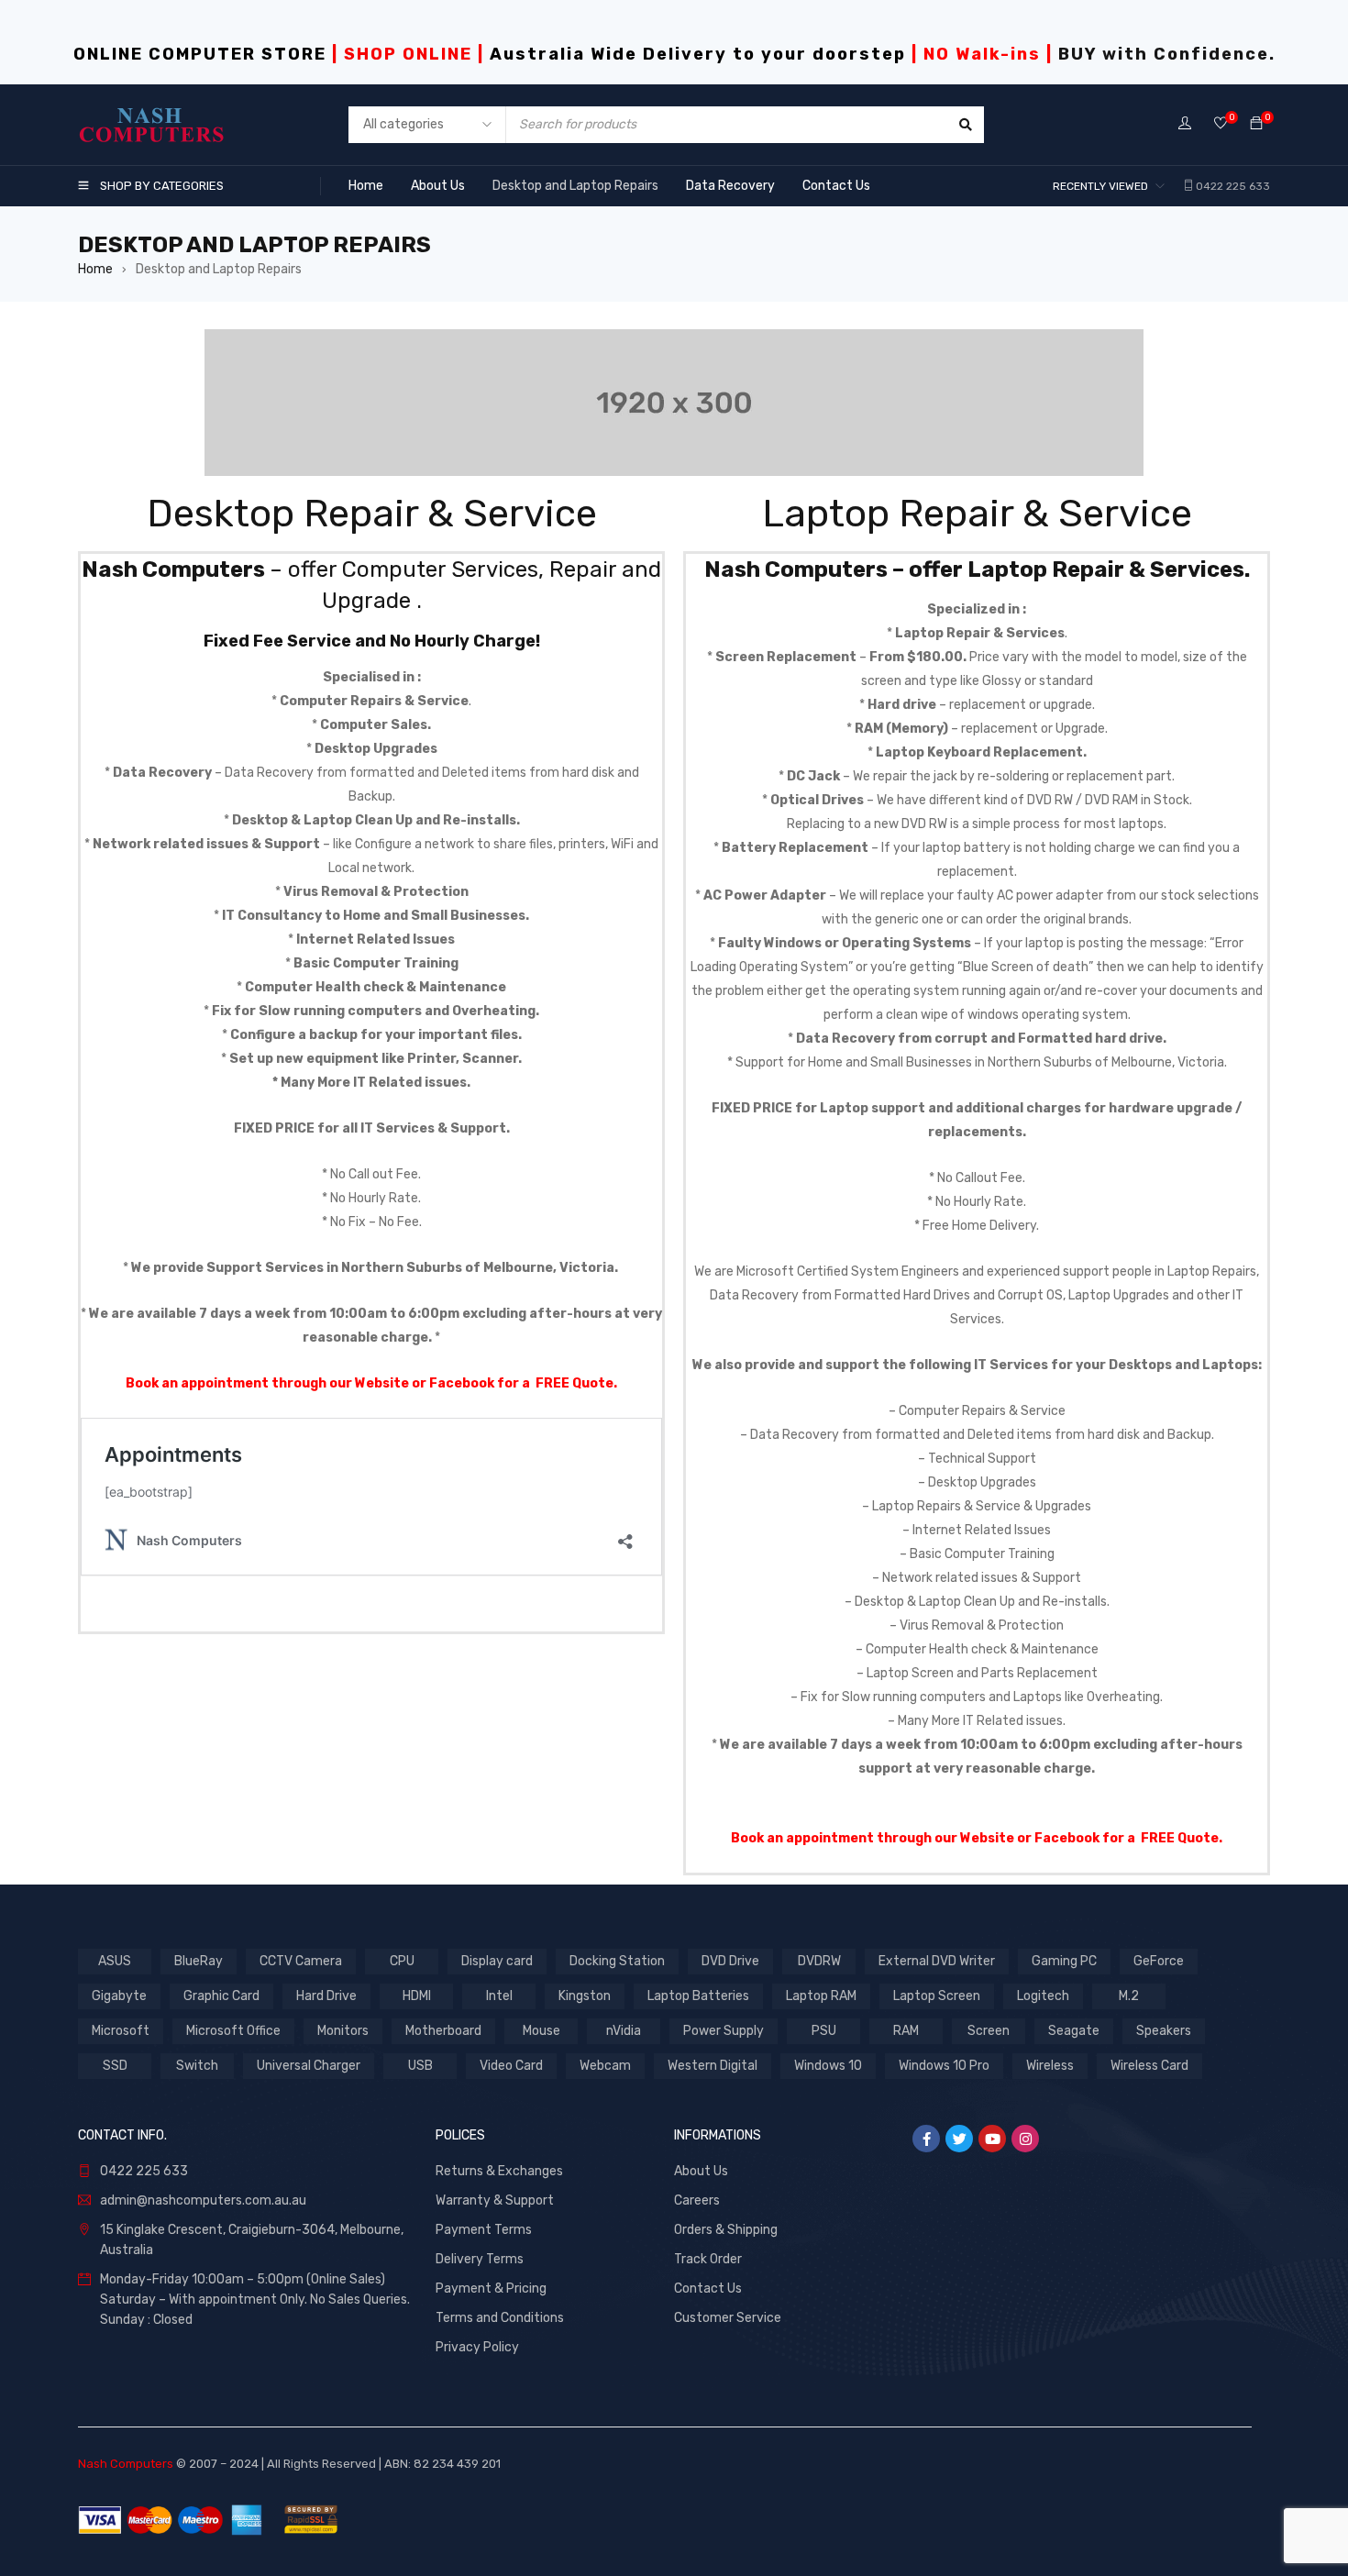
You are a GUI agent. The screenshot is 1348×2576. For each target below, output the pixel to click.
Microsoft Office (233, 2031)
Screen (989, 2031)
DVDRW (819, 1961)
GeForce (1159, 1961)
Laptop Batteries (698, 1996)
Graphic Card (221, 1996)
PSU (824, 2031)
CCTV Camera (301, 1961)
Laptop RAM (821, 1996)
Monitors (343, 2031)
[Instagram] (1025, 2139)
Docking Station (617, 1961)
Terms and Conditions (500, 2318)
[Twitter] (959, 2139)
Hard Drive (326, 1996)
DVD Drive (730, 1961)
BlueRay (199, 1961)
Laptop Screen (937, 1996)
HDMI (417, 1996)
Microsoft (121, 2031)
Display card (497, 1961)
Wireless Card (1149, 2066)
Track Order (708, 2259)
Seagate (1074, 2031)
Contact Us (708, 2289)
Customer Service (728, 2318)
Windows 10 (828, 2066)
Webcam (605, 2066)
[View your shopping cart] (1256, 124)
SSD (115, 2066)
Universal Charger (309, 2066)
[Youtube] (992, 2139)
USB (420, 2066)
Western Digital (713, 2066)
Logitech (1043, 1996)
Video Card (511, 2066)
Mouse (541, 2031)
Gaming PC (1064, 1961)
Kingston (585, 1996)
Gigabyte (119, 1996)
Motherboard (443, 2031)
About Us (701, 2171)
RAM (906, 2031)
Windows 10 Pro (944, 2066)
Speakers (1164, 2031)
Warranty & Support (495, 2200)
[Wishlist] (1221, 124)
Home (95, 269)
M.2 (1129, 1996)
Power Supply (724, 2031)
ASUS (115, 1961)
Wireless (1050, 2066)
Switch (197, 2066)
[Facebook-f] (926, 2139)
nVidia (624, 2031)
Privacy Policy (477, 2347)
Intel (499, 1996)
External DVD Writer (937, 1961)
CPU (402, 1961)
